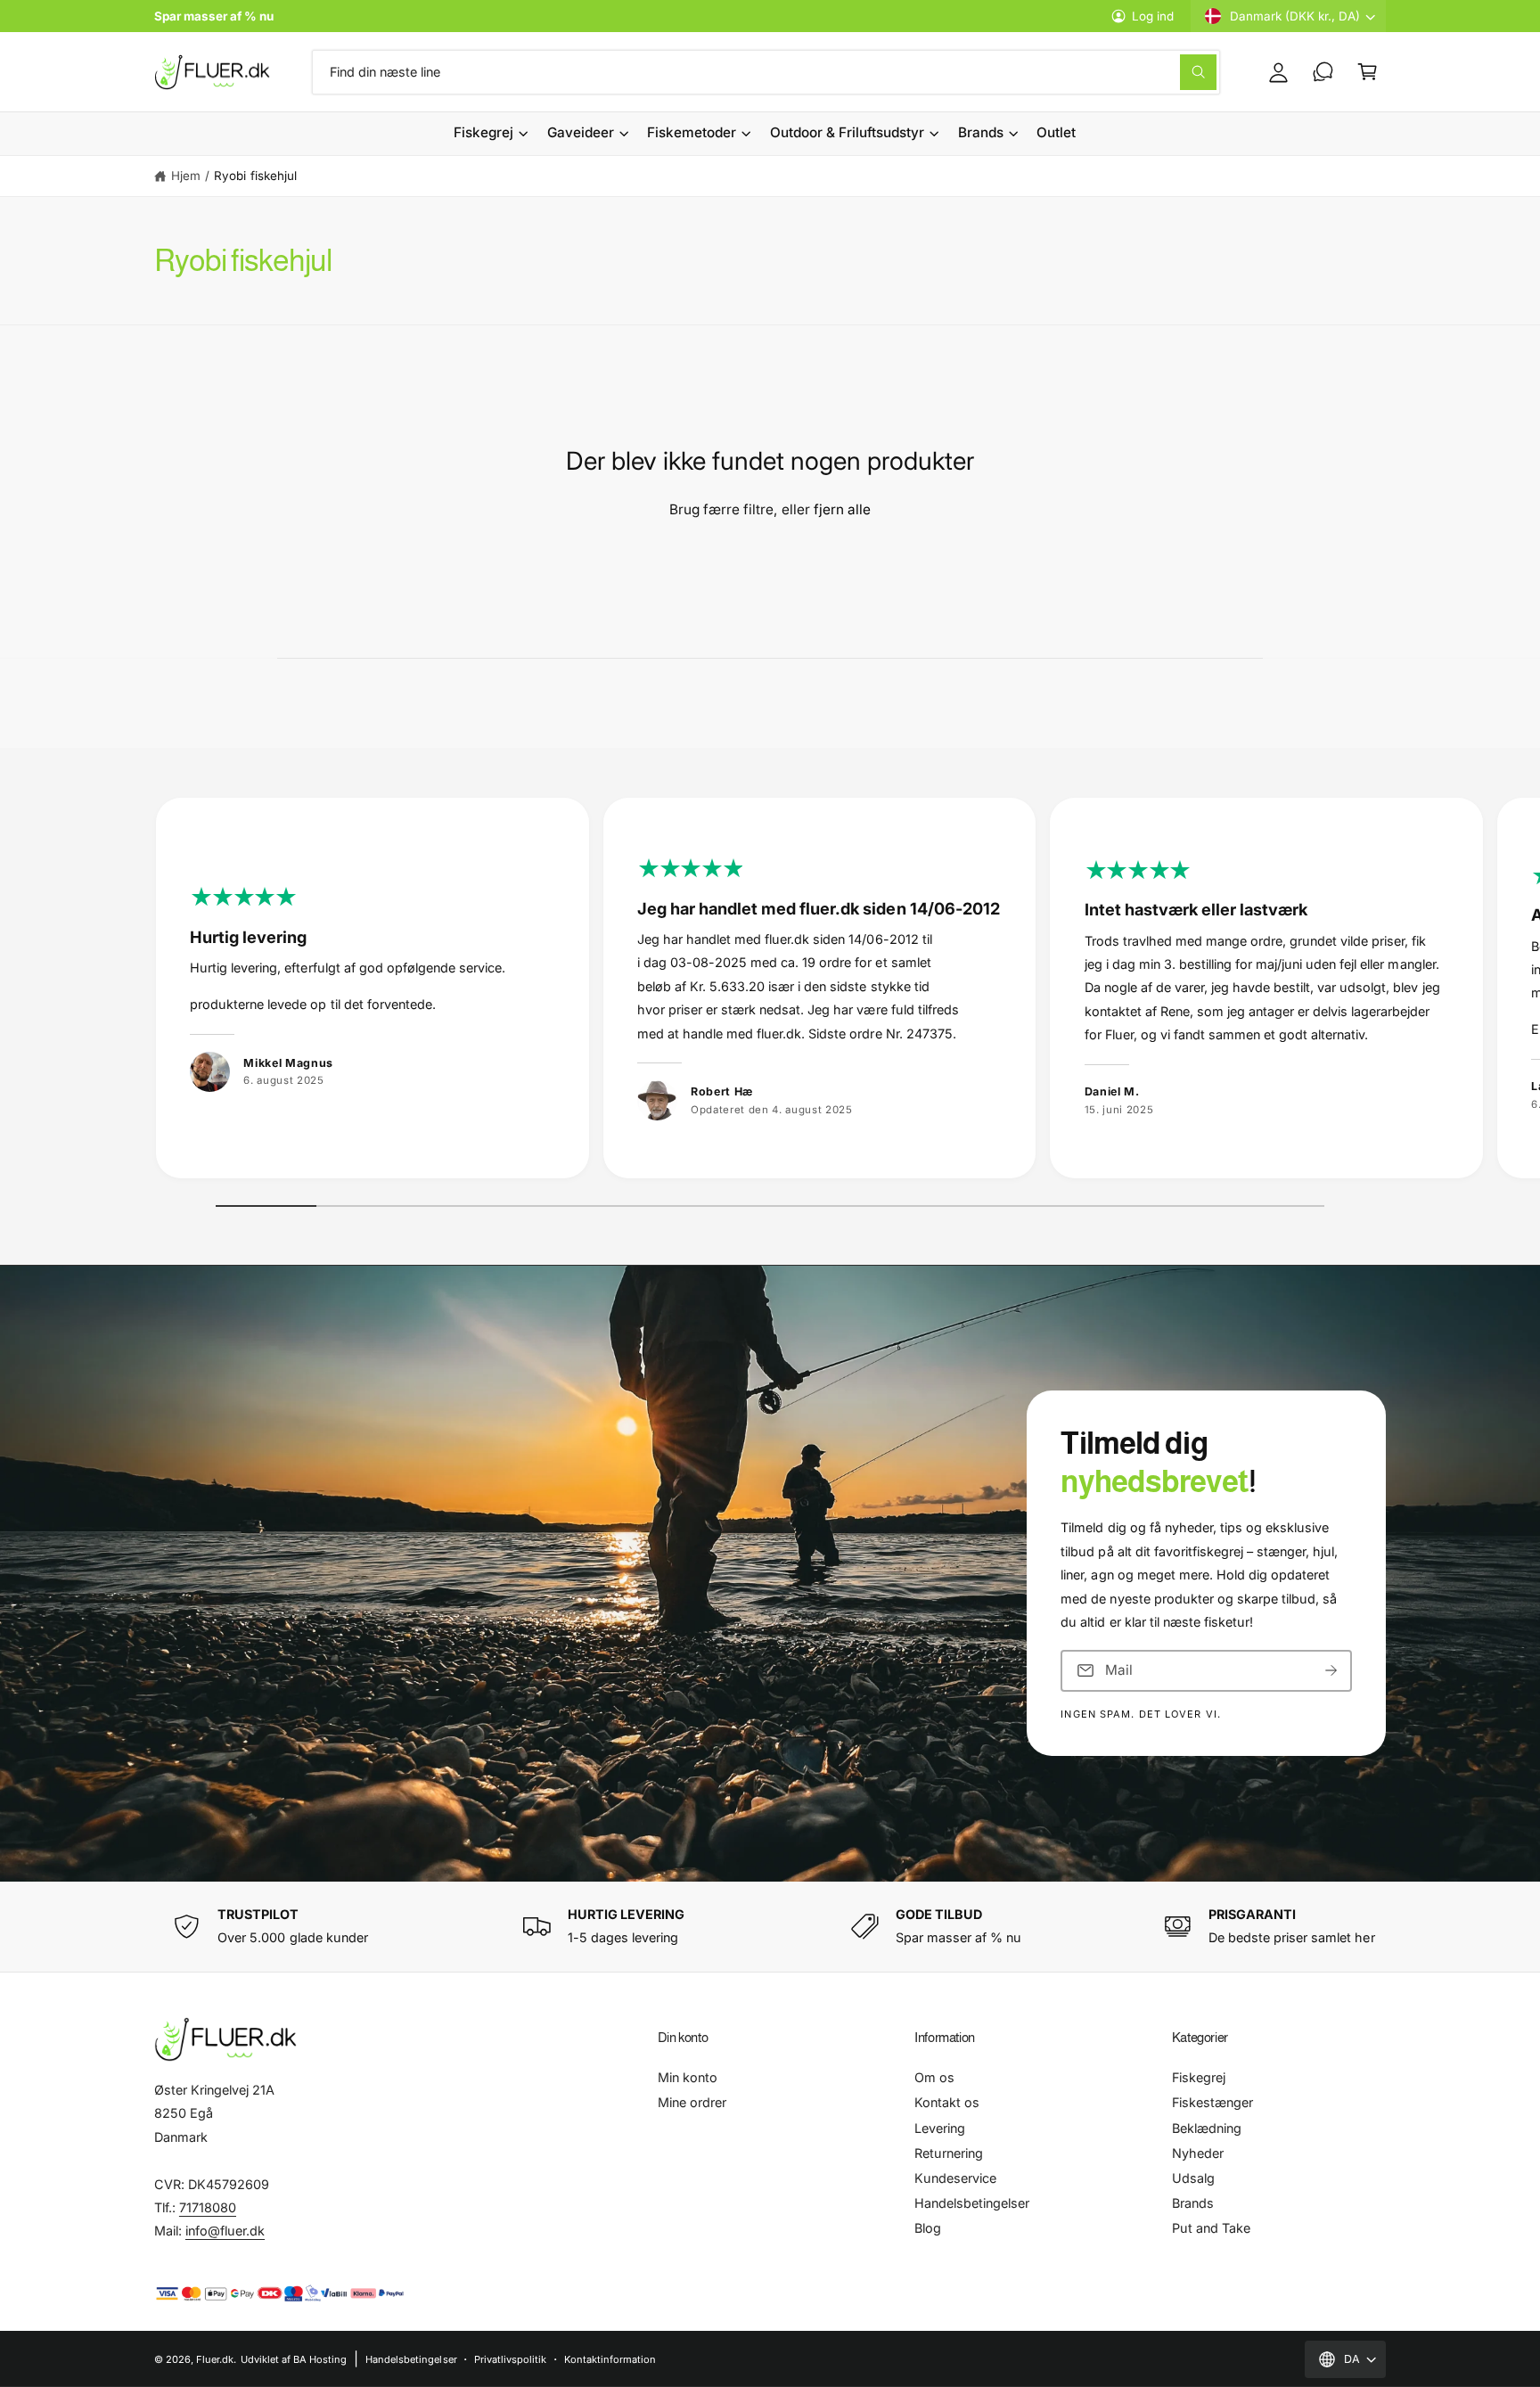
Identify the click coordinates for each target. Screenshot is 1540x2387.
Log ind (1153, 16)
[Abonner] (1331, 1671)
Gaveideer (581, 132)
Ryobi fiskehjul (255, 176)
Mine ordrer (692, 2102)
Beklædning (1207, 2128)
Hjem (186, 176)
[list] (770, 993)
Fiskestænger (1212, 2102)
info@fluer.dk (225, 2231)
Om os (934, 2077)
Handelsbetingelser (972, 2203)
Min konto (688, 2077)
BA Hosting (320, 2359)
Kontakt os (947, 2102)
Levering (940, 2128)
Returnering (949, 2153)
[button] (1367, 72)
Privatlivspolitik (510, 2359)
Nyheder (1198, 2153)
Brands (981, 132)
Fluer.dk (215, 2359)
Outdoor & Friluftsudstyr (847, 132)
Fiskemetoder (692, 132)
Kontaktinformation (610, 2359)
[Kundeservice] (1323, 72)
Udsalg (1193, 2178)
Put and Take (1211, 2228)
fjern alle (842, 509)
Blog (928, 2228)
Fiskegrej (483, 132)
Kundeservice (955, 2178)
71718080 (208, 2207)
